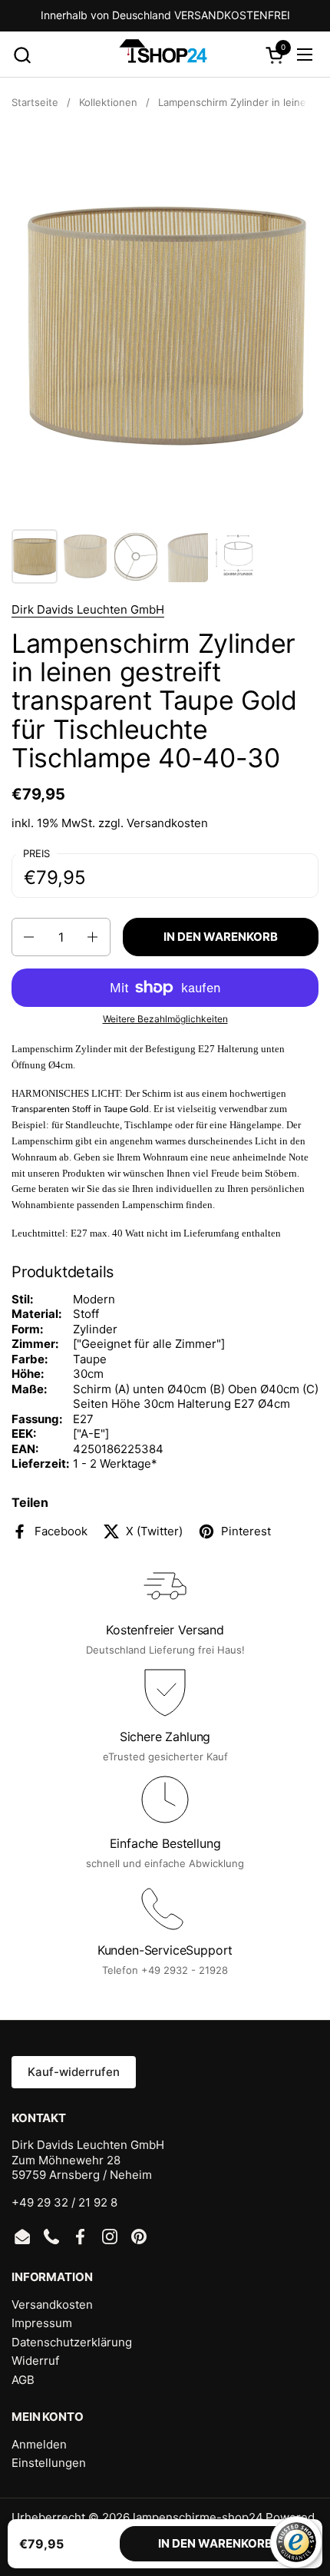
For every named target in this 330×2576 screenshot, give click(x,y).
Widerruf (35, 2361)
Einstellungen (49, 2463)
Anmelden (39, 2444)
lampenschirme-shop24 (198, 2517)
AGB (23, 2380)
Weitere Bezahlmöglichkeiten (165, 1019)
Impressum (42, 2323)
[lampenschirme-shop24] (163, 55)
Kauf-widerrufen (74, 2072)
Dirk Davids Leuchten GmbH (88, 609)
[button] (22, 55)
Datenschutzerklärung (72, 2342)
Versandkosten (167, 823)
